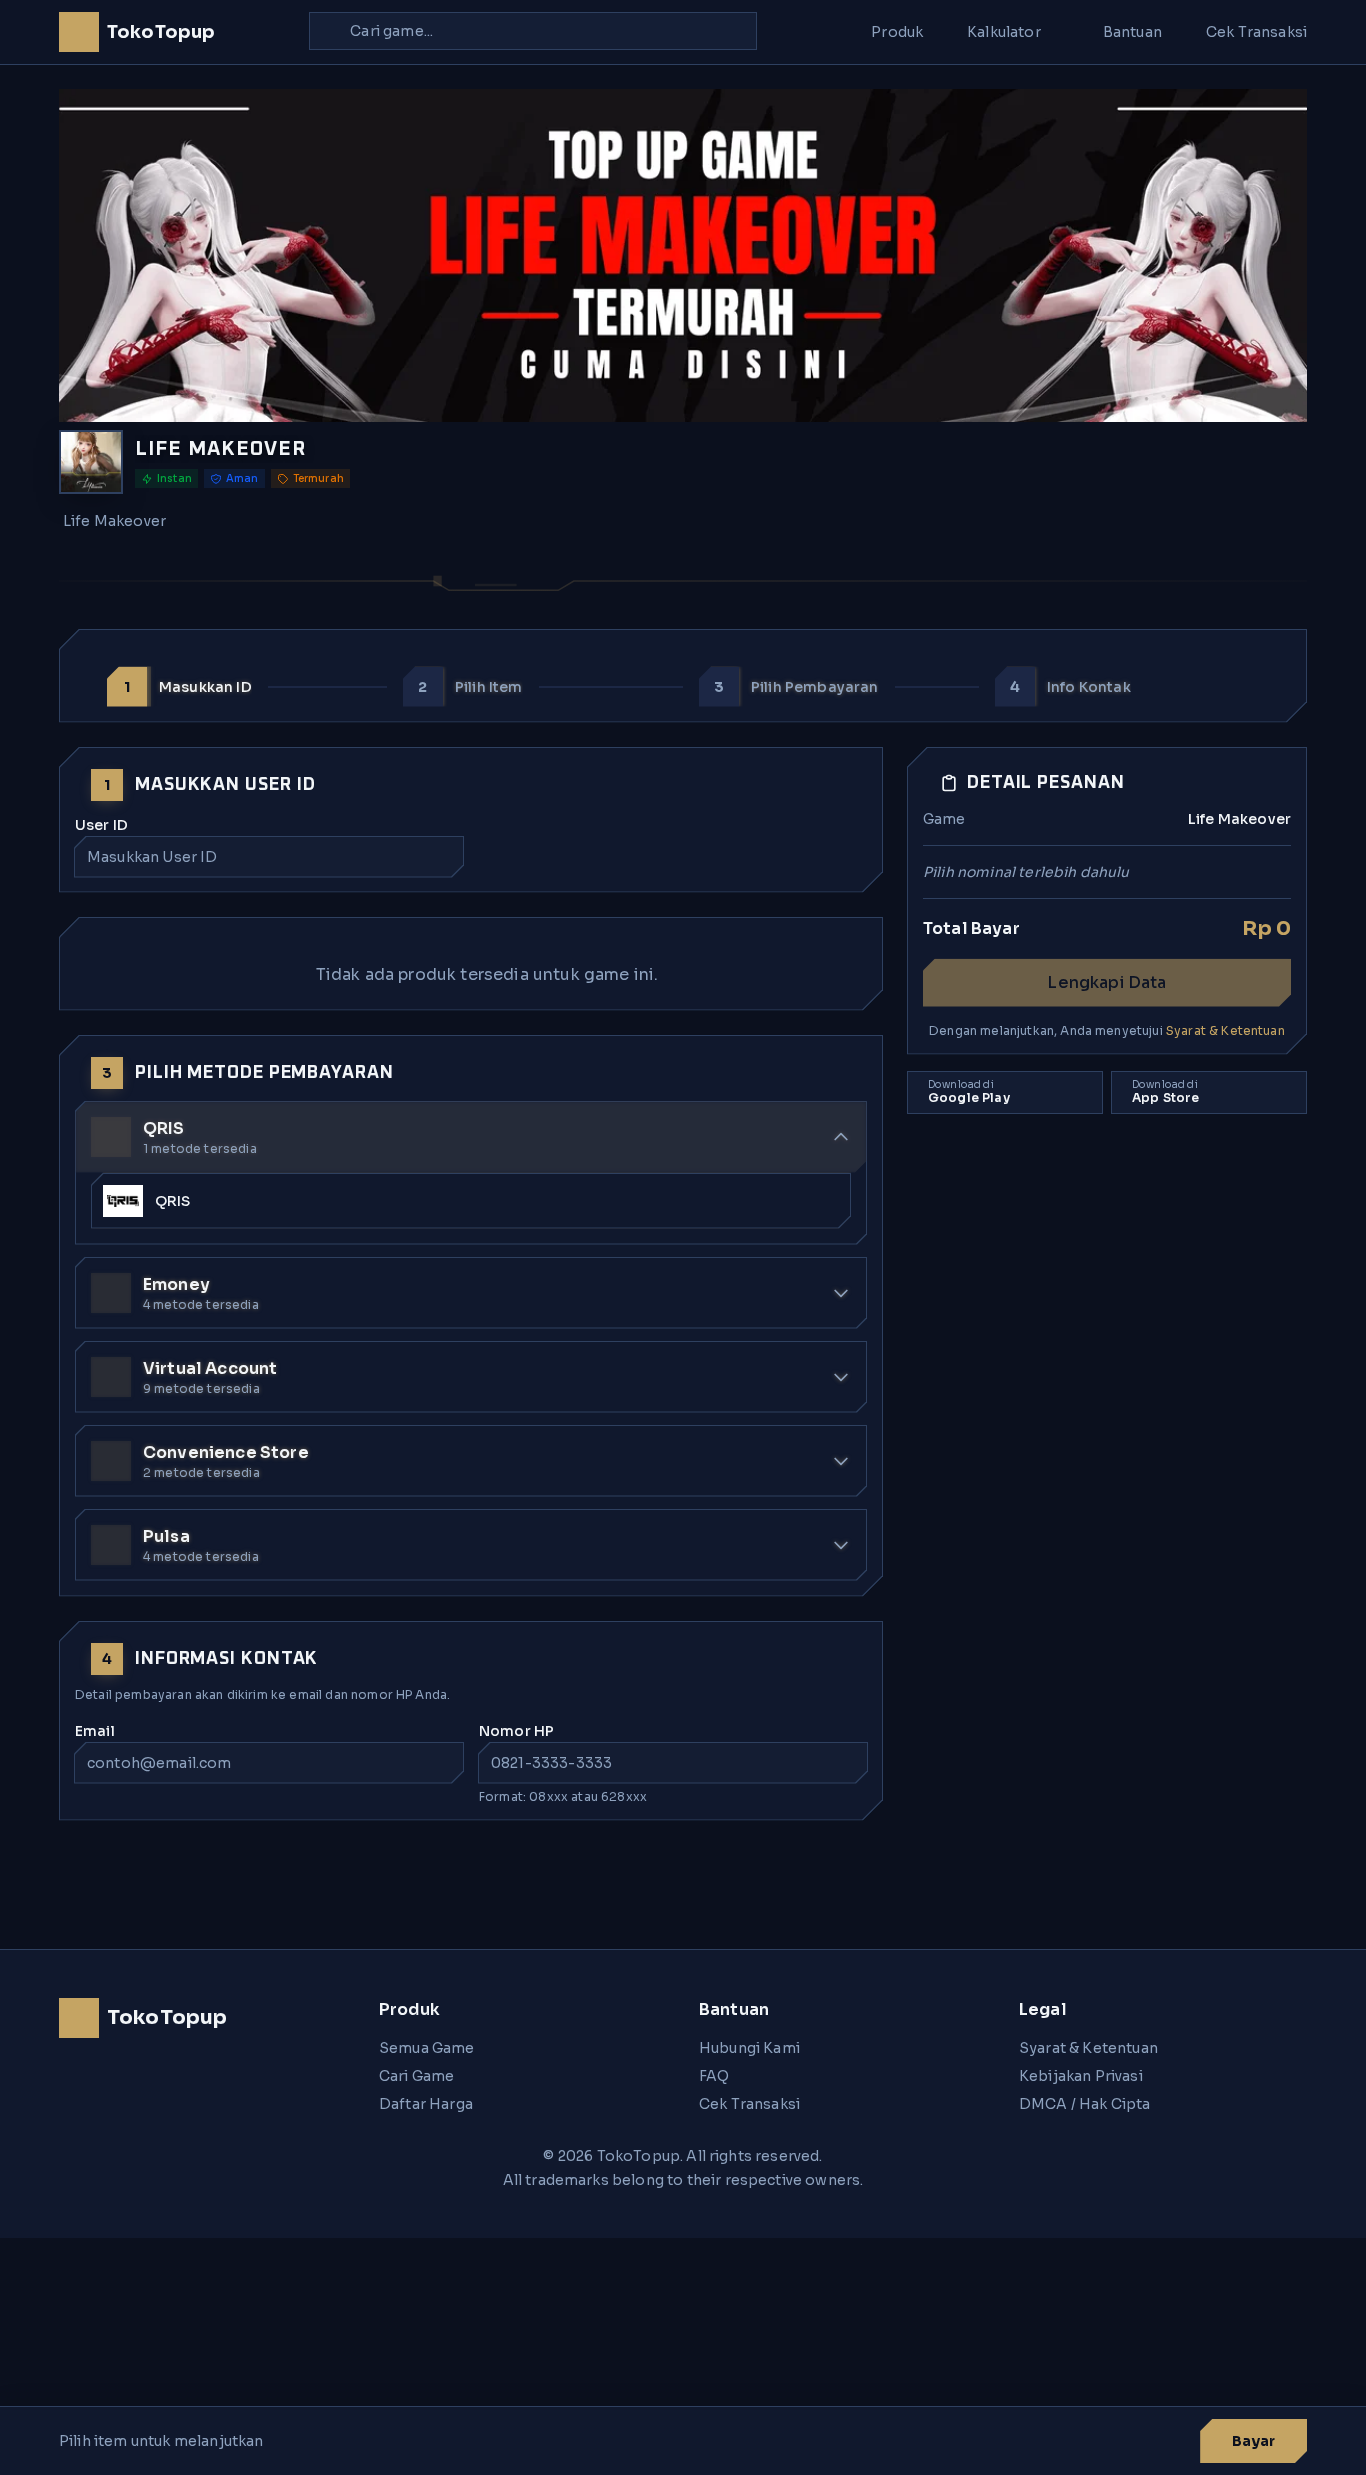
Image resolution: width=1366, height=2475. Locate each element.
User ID (101, 825)
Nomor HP (516, 1731)
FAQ (714, 2076)
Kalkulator (1004, 32)
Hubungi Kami (749, 2048)
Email (95, 1731)
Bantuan (1132, 32)
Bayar (1253, 2441)
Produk (897, 32)
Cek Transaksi (1256, 32)
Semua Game (427, 2048)
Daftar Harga (426, 2104)
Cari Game (416, 2076)
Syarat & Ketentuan (1225, 1030)
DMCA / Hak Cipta (1085, 2104)
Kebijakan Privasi (1081, 2076)
